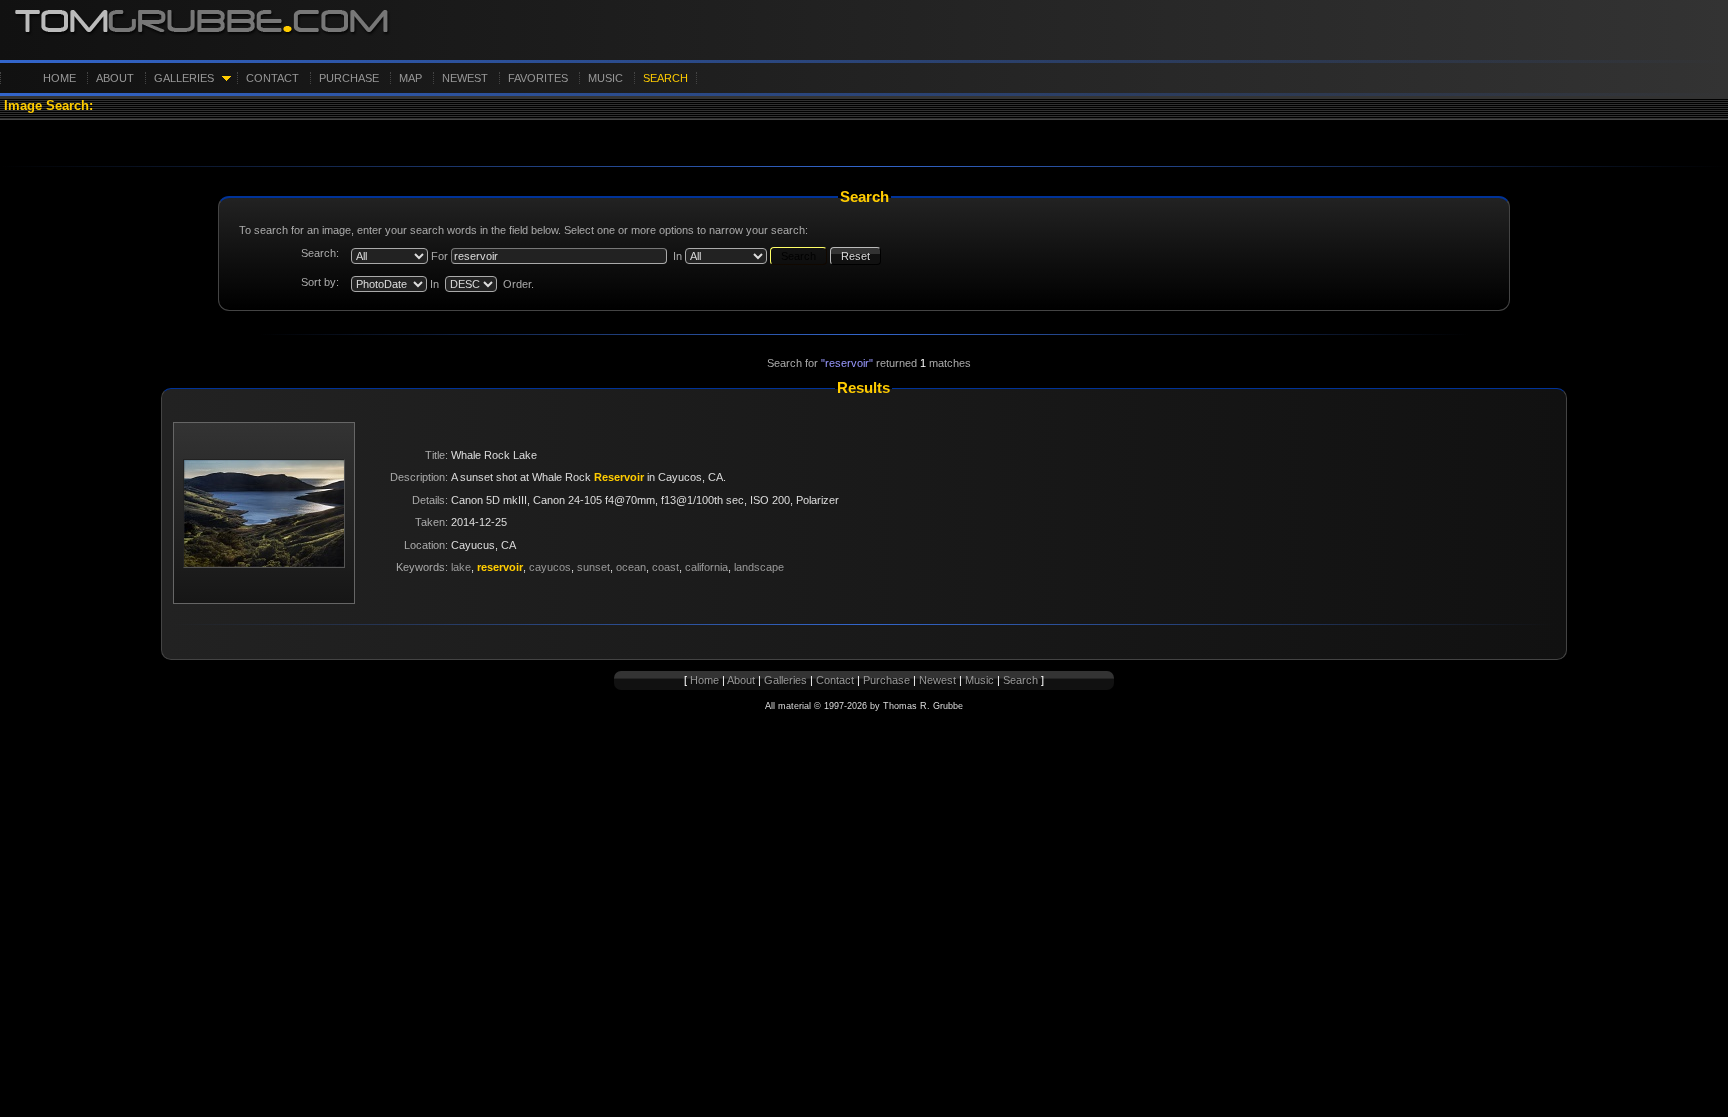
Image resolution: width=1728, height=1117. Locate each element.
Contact (272, 78)
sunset (593, 567)
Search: (320, 253)
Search (665, 78)
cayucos (550, 567)
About (115, 78)
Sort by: (320, 282)
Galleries (184, 78)
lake (461, 567)
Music (605, 78)
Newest (465, 78)
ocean (631, 567)
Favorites (538, 78)
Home (59, 78)
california (706, 567)
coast (665, 567)
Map (410, 78)
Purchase (349, 78)
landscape (759, 567)
